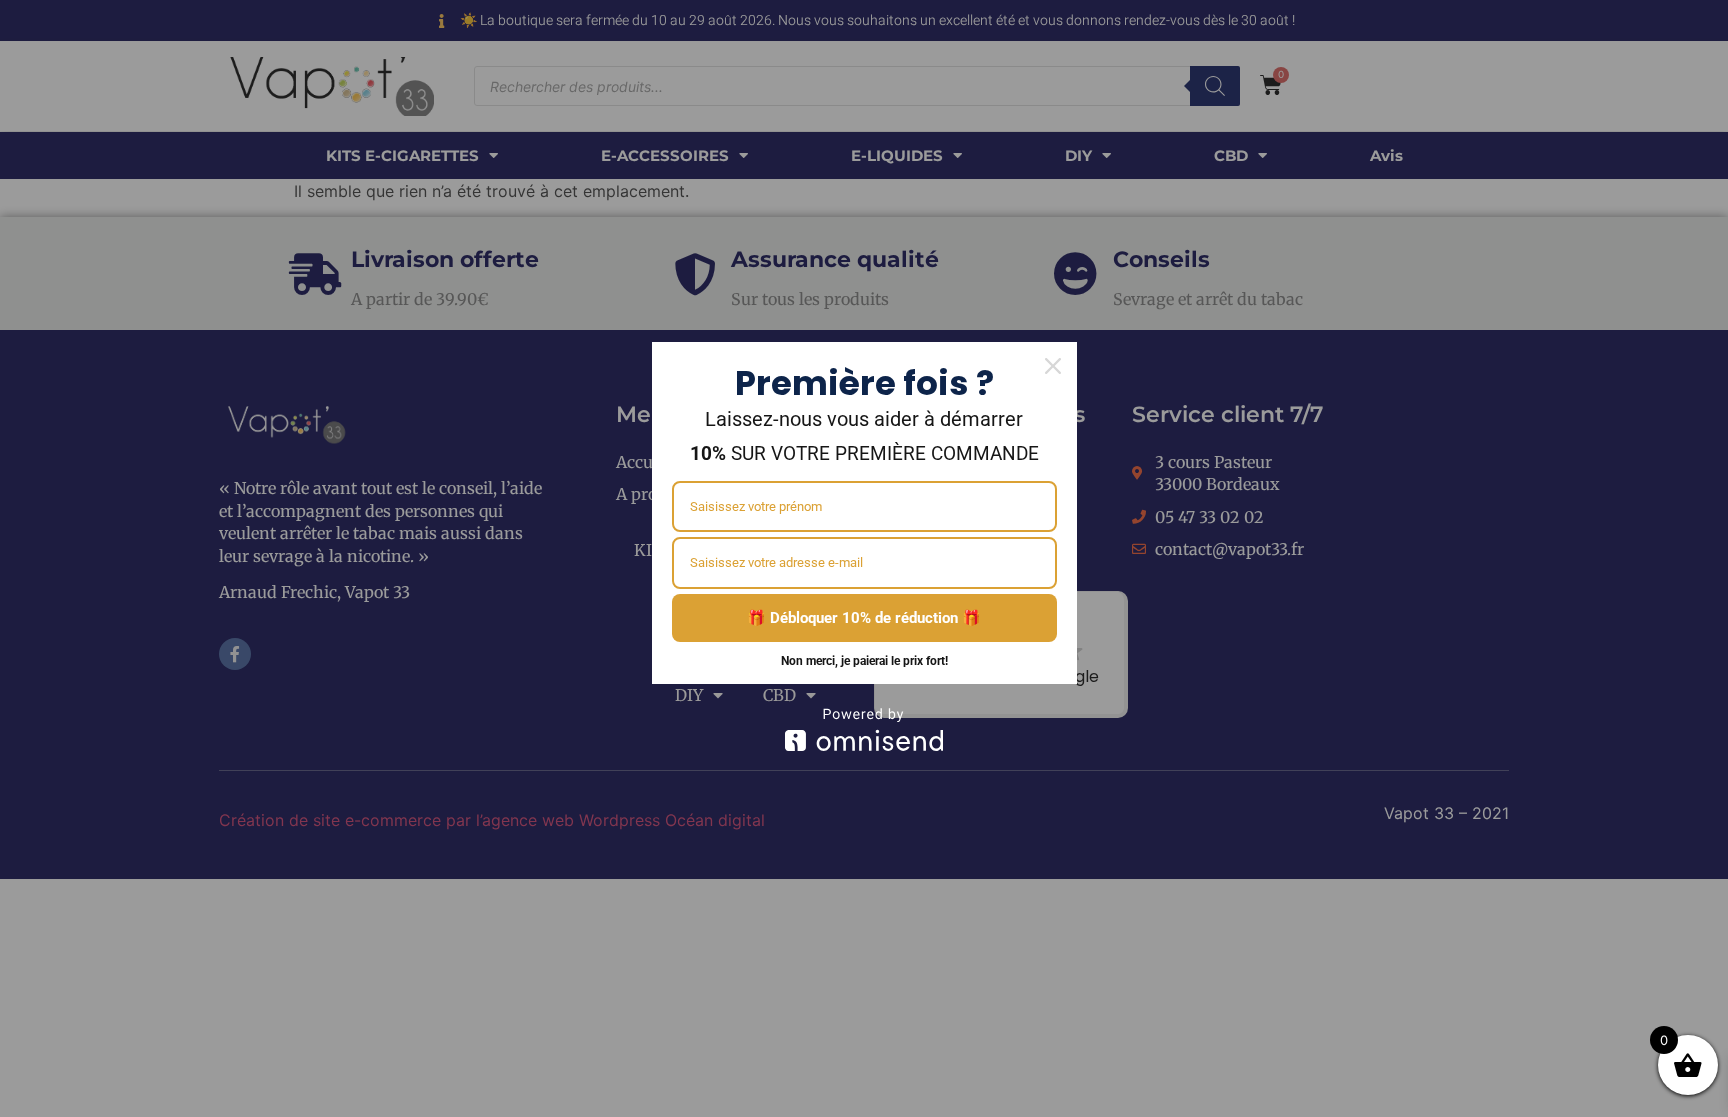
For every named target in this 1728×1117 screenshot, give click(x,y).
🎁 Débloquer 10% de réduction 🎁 (864, 618)
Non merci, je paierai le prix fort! (864, 661)
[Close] (1053, 366)
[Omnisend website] (864, 729)
